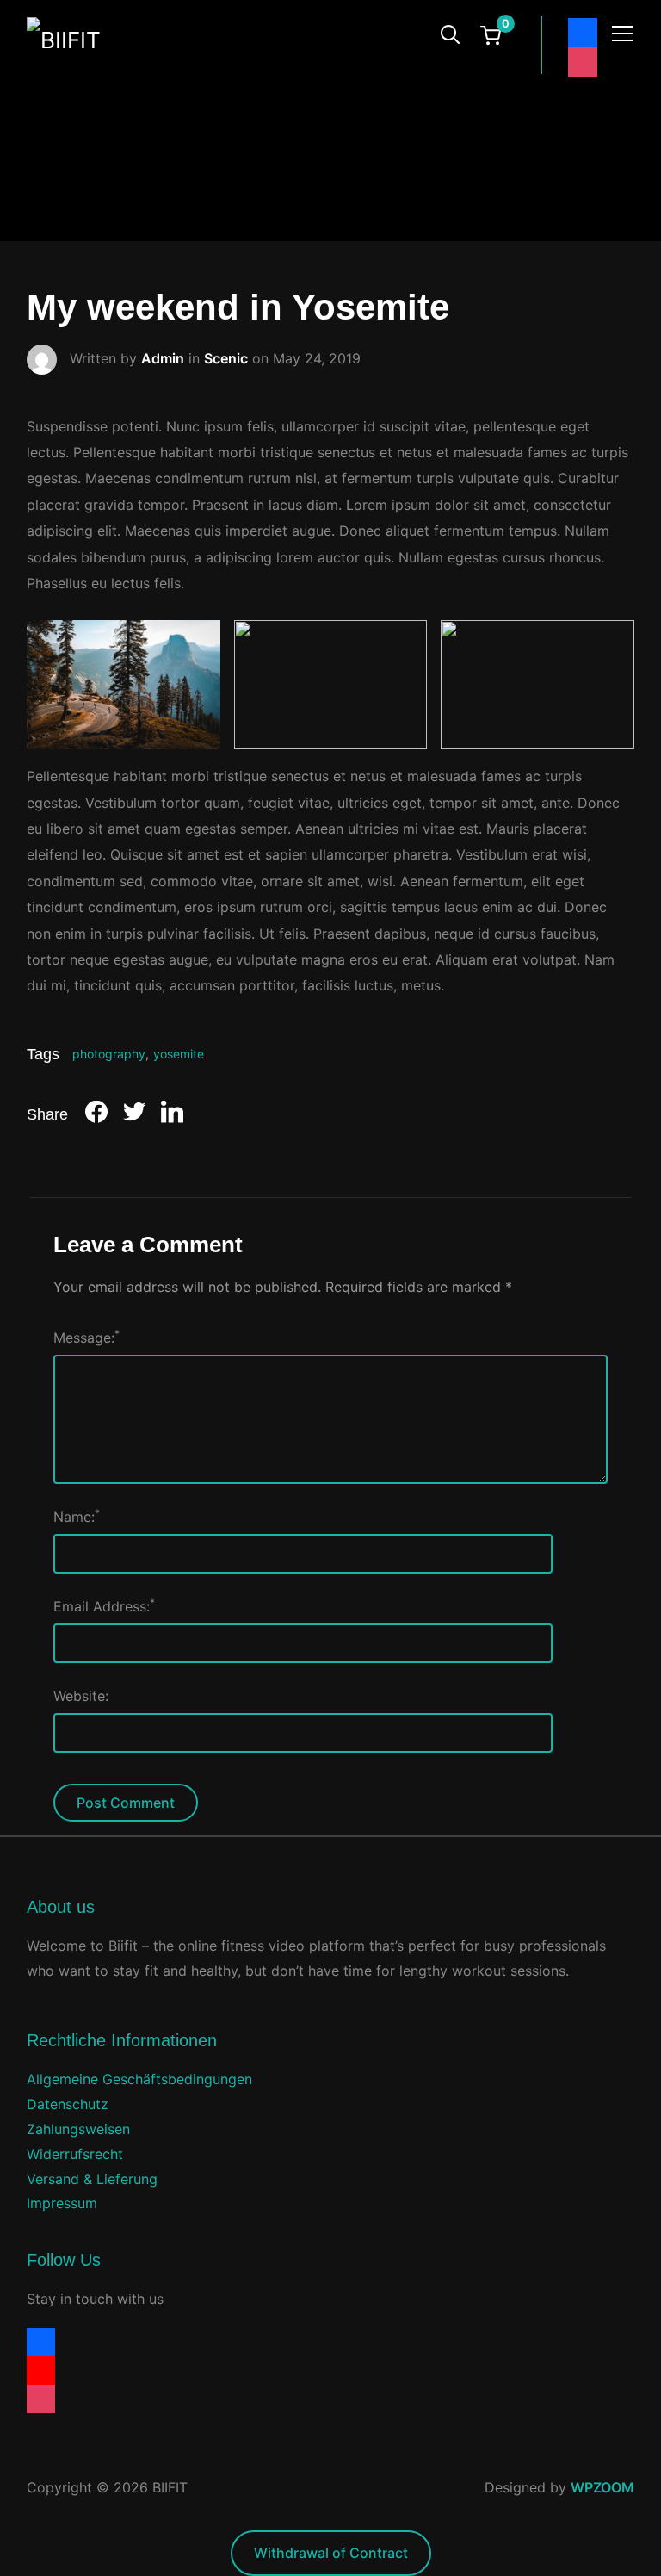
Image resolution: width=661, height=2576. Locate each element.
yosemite (179, 1054)
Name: (77, 1516)
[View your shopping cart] (491, 34)
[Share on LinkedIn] (172, 1115)
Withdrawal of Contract (331, 2553)
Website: (81, 1696)
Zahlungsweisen (78, 2129)
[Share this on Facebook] (96, 1115)
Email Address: (104, 1605)
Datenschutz (68, 2104)
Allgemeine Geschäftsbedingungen (139, 2079)
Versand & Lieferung (92, 2179)
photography (109, 1054)
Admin (163, 357)
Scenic (226, 357)
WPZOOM (602, 2487)
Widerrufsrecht (75, 2154)
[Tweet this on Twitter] (134, 1115)
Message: (86, 1337)
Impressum (62, 2203)
